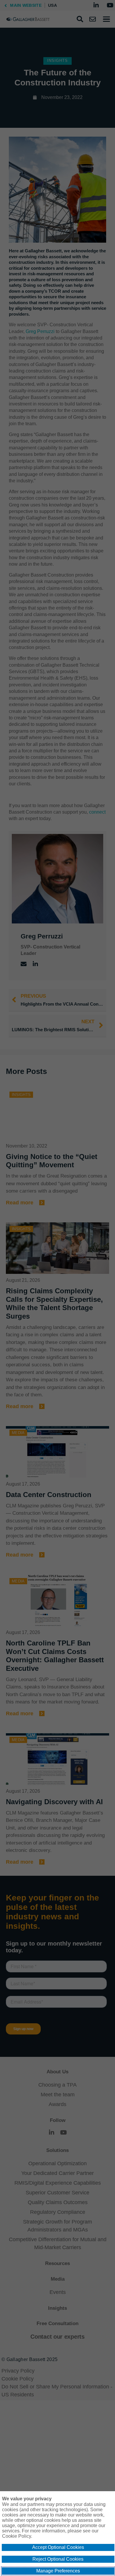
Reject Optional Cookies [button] (58, 2559)
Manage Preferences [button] (58, 2571)
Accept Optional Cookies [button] (58, 2547)
